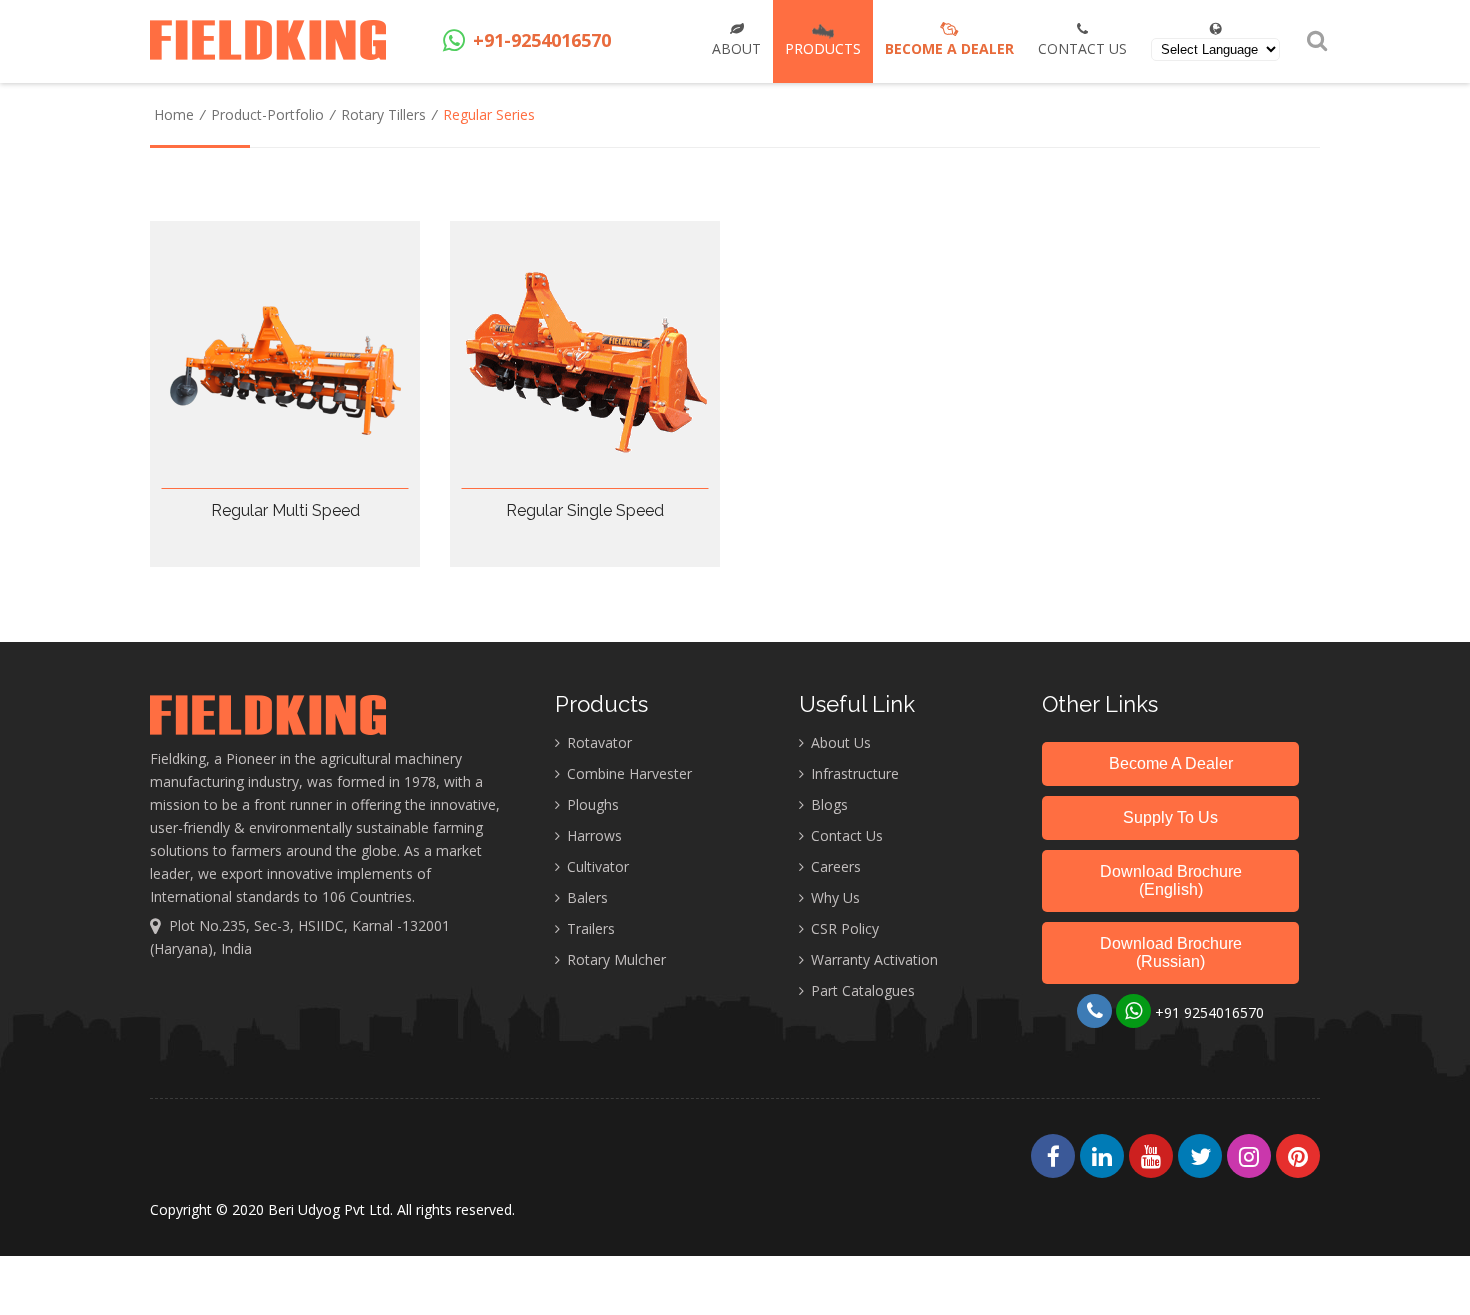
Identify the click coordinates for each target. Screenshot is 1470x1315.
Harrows (592, 835)
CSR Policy (843, 928)
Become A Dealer (1171, 763)
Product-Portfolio (267, 114)
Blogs (827, 804)
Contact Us (1082, 48)
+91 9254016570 (1207, 1012)
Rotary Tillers (383, 114)
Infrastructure (853, 773)
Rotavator (597, 742)
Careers (834, 866)
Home (174, 114)
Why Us (833, 897)
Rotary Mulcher (614, 959)
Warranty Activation (872, 959)
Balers (585, 897)
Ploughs (591, 804)
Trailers (589, 928)
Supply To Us (1170, 817)
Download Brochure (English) (1171, 880)
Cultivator (596, 866)
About (736, 48)
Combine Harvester (627, 773)
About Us (839, 742)
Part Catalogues (861, 990)
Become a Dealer (949, 48)
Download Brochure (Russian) (1171, 952)
